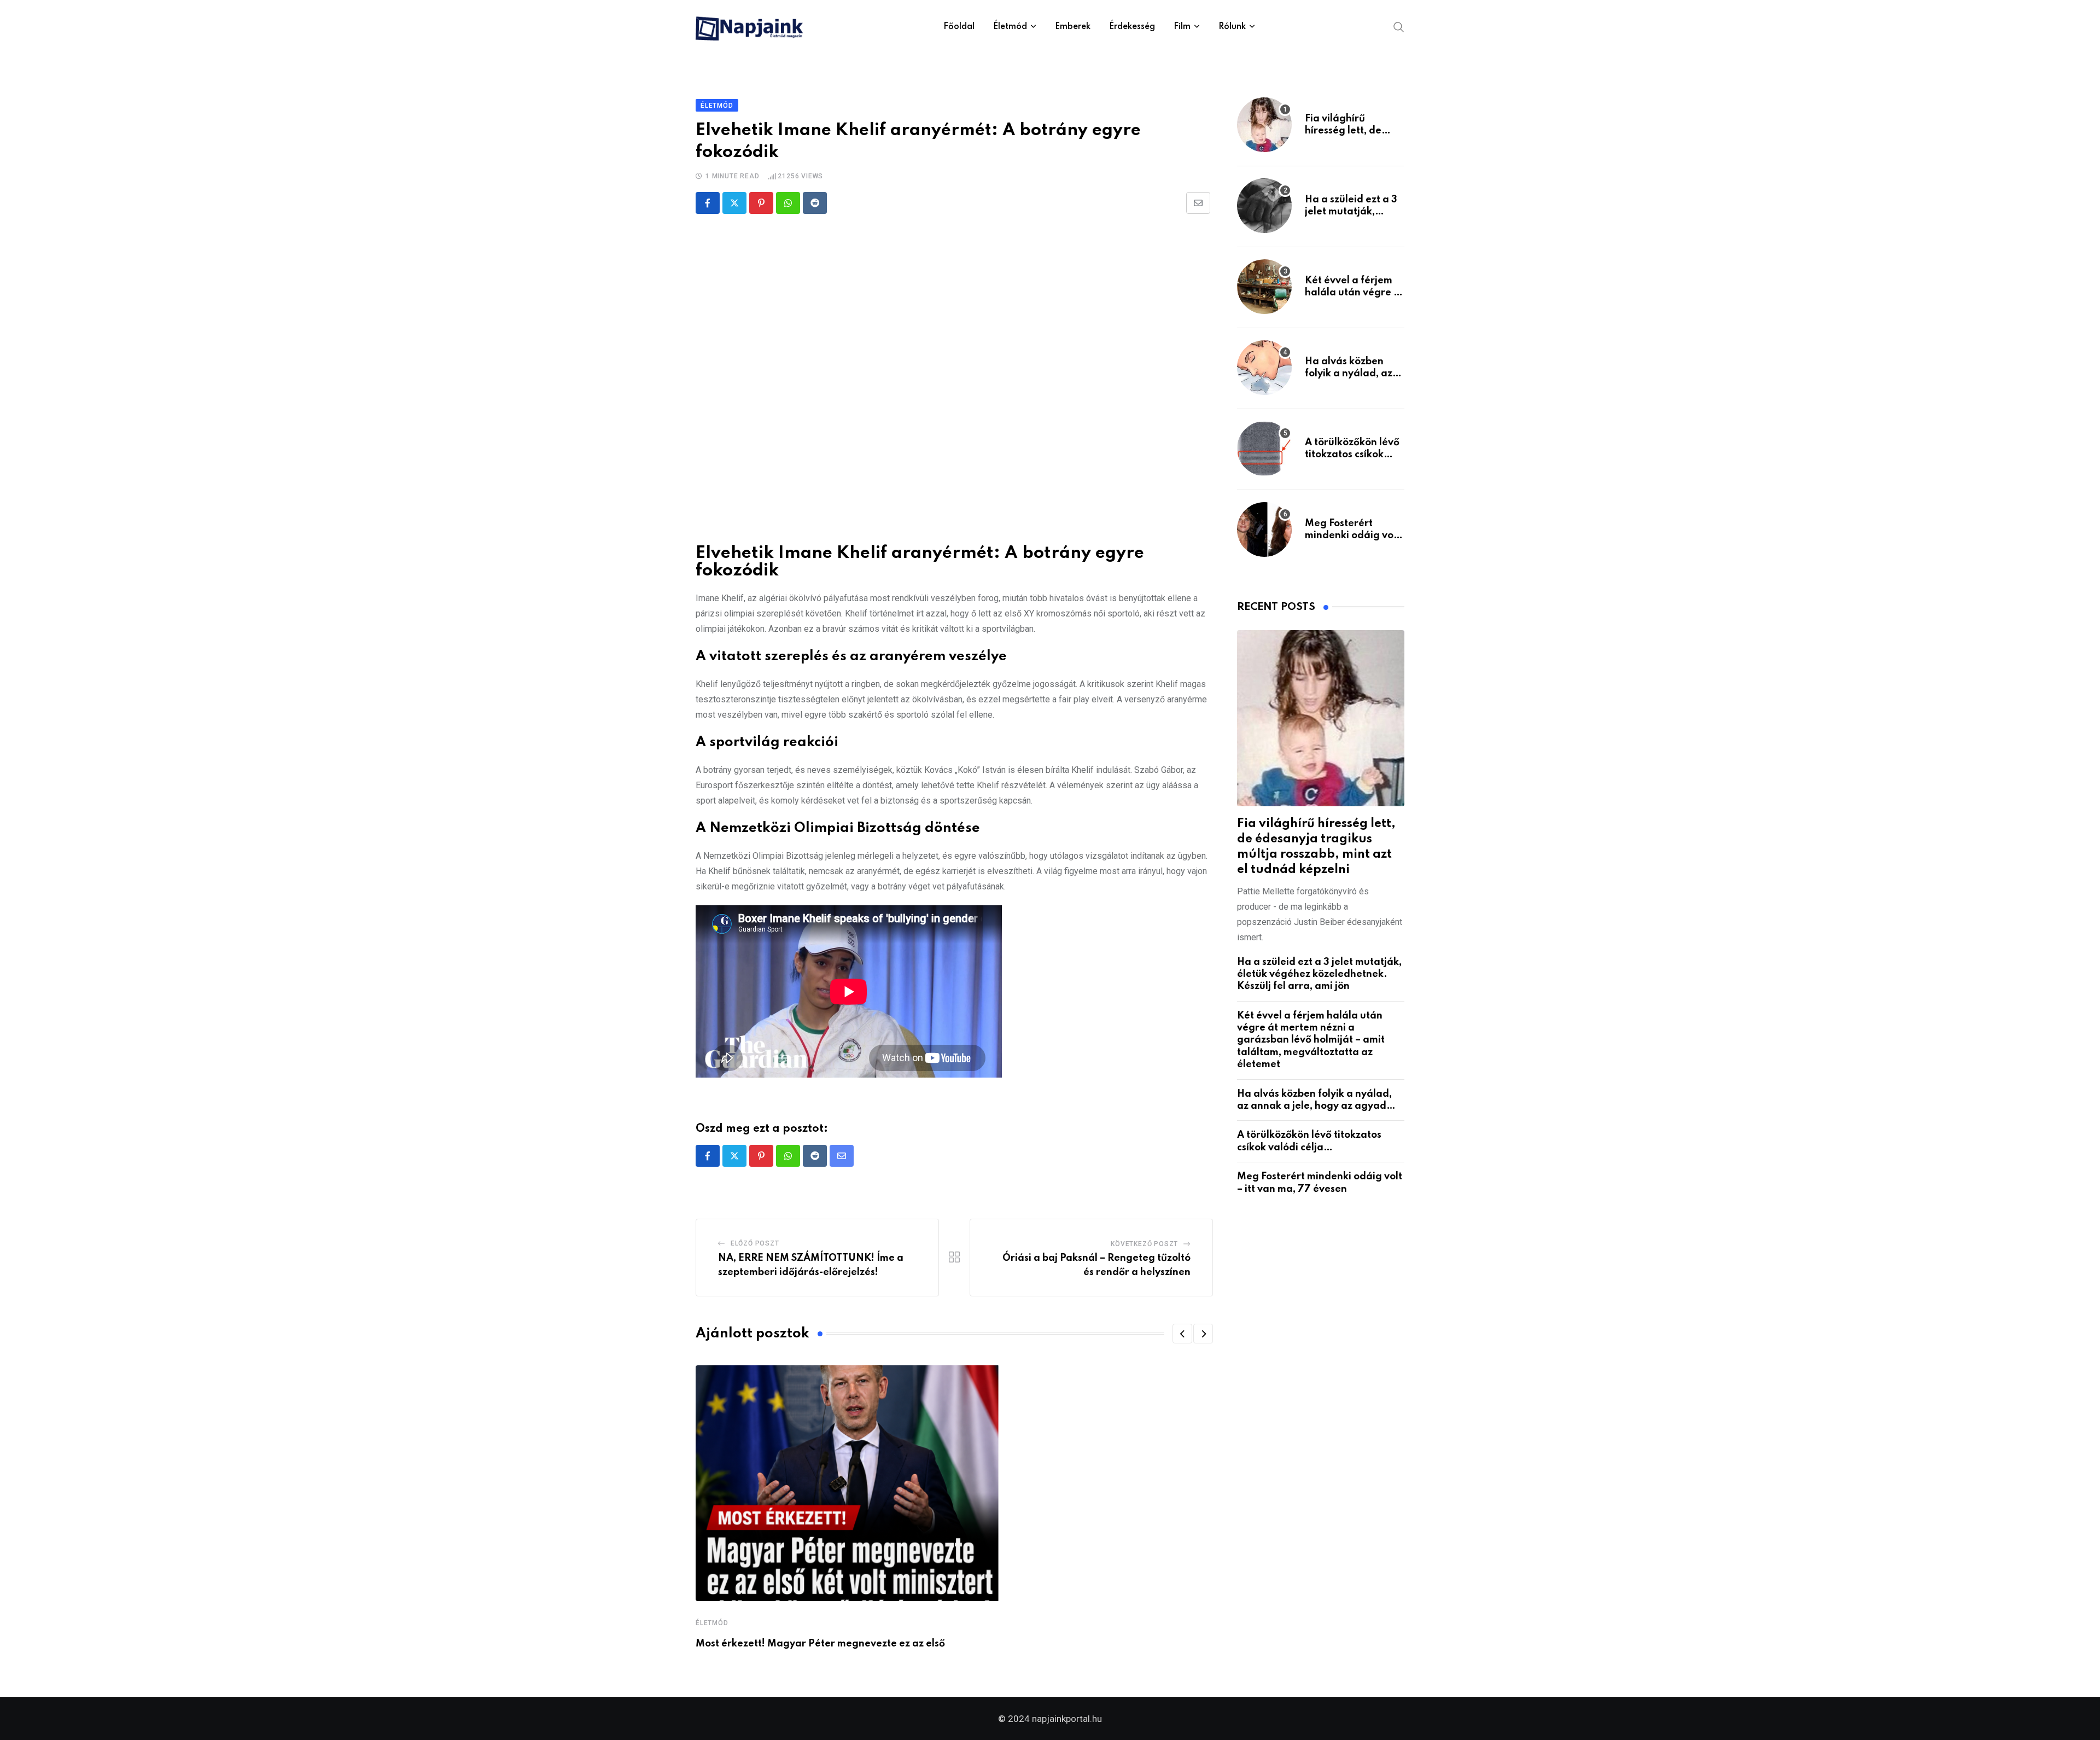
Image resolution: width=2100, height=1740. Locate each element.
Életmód (1010, 27)
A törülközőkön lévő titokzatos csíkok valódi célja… (1352, 455)
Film (1182, 27)
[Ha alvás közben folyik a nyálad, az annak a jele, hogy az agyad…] (1264, 368)
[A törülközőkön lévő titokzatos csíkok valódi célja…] (1264, 449)
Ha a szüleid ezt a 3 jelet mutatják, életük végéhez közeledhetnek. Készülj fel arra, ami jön (1319, 974)
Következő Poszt (1144, 1244)
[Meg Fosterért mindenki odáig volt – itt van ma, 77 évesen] (1264, 529)
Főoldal (959, 27)
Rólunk (1232, 27)
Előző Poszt (755, 1243)
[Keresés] (1399, 26)
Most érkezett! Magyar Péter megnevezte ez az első (820, 1644)
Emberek (1073, 27)
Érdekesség (1132, 27)
